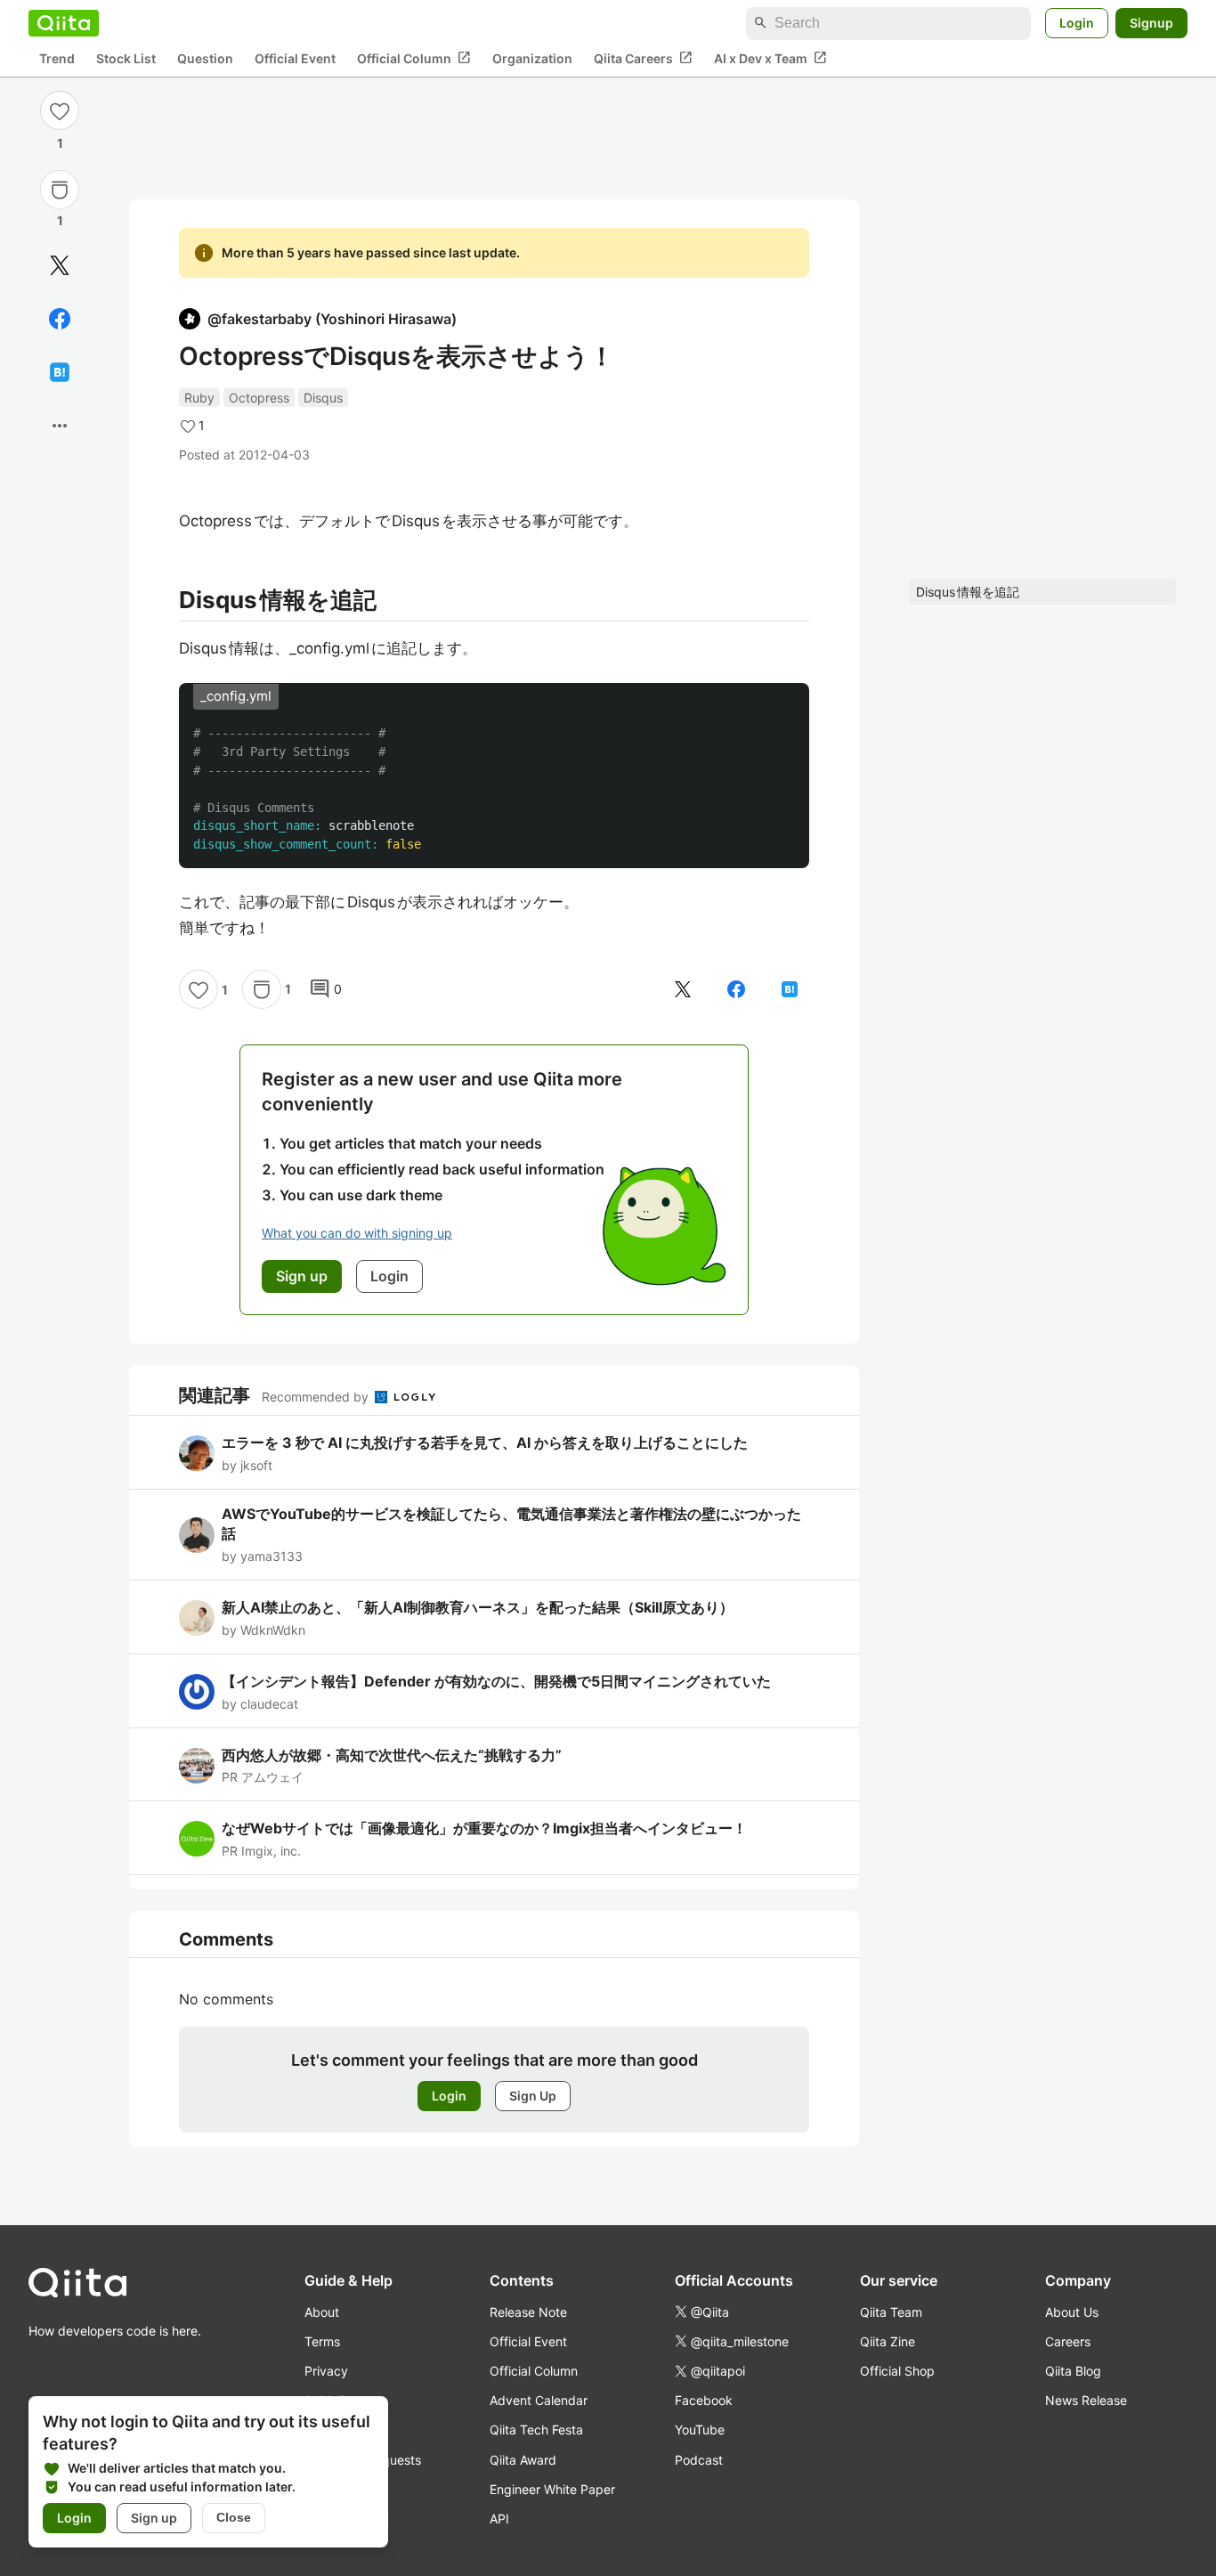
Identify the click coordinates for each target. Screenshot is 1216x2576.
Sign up (154, 2518)
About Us (1072, 2312)
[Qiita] (64, 23)
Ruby (199, 398)
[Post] (60, 265)
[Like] (60, 110)
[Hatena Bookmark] (60, 372)
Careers (1068, 2341)
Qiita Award (523, 2460)
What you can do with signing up (357, 1233)
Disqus (323, 398)
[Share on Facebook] (60, 319)
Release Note (528, 2312)
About (322, 2312)
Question (205, 58)
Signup (1151, 23)
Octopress (259, 398)
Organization (532, 58)
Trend (57, 58)
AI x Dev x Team (770, 58)
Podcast (699, 2460)
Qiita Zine (888, 2341)
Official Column (414, 58)
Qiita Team (891, 2312)
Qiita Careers (643, 58)
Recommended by (317, 1397)
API (499, 2519)
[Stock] (60, 190)
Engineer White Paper (552, 2489)
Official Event (295, 58)
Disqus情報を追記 (968, 592)
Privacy (326, 2371)
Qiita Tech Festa (536, 2430)
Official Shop (897, 2371)
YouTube (700, 2430)
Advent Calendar (539, 2400)
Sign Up (533, 2096)
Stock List (126, 58)
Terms (322, 2341)
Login (1077, 23)
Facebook (704, 2400)
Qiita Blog (1073, 2371)
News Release (1086, 2400)
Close (234, 2517)
